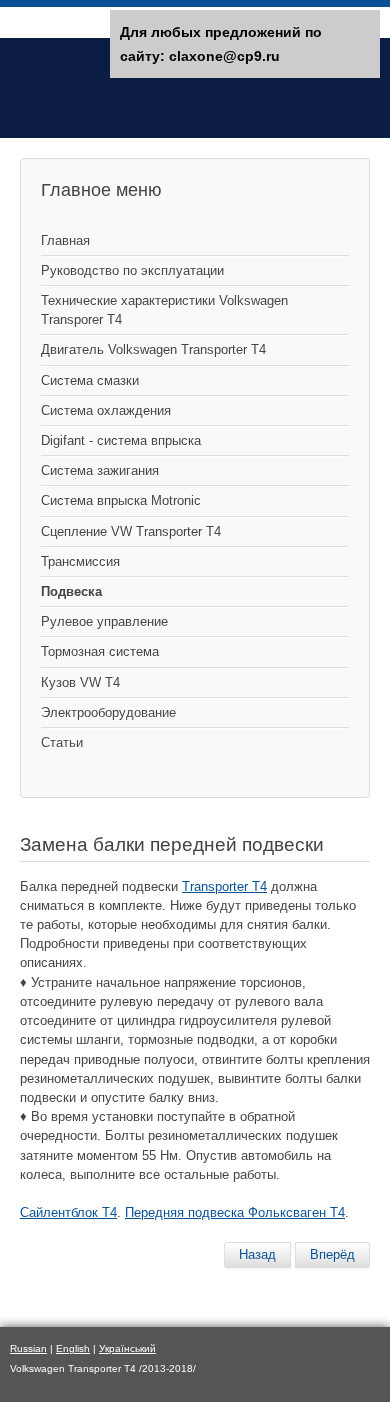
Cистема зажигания (100, 470)
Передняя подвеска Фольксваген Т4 (235, 1212)
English (73, 1348)
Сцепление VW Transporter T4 (131, 531)
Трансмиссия (80, 561)
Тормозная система (100, 651)
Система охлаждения (106, 410)
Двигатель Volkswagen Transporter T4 (153, 349)
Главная (65, 240)
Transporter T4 (224, 886)
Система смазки (90, 380)
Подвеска (71, 591)
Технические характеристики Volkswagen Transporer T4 (164, 310)
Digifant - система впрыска (121, 440)
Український (127, 1348)
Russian (28, 1348)
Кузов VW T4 (80, 682)
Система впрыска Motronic (121, 500)
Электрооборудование (108, 712)
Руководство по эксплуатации (132, 270)
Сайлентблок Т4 (68, 1212)
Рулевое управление (104, 621)
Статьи (62, 742)
